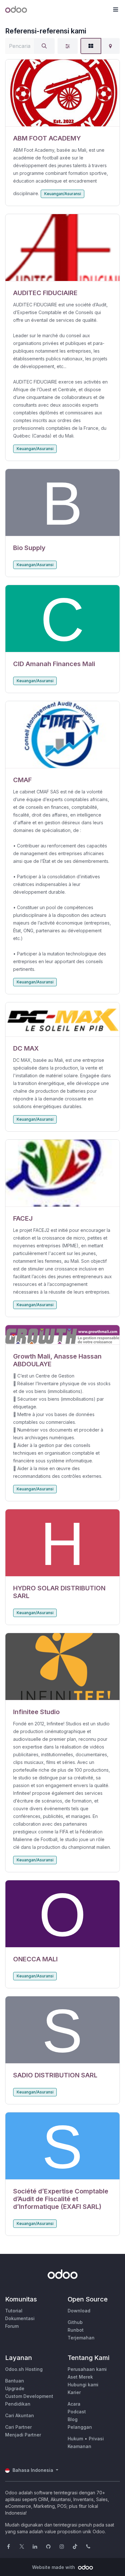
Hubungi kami (83, 2385)
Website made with (54, 2567)
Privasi (96, 2439)
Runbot (76, 2330)
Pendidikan (18, 2404)
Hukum (75, 2439)
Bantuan (15, 2381)
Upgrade (15, 2388)
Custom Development (29, 2396)
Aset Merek (80, 2377)
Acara (74, 2404)
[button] (115, 10)
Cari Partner (18, 2427)
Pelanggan (80, 2427)
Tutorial (14, 2311)
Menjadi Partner (23, 2435)
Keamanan (79, 2446)
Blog (73, 2419)
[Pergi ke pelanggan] (63, 93)
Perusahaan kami (87, 2369)
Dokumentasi (20, 2318)
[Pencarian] (44, 46)
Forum (12, 2326)
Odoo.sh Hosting (24, 2369)
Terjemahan (81, 2338)
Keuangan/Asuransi (63, 194)
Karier (74, 2392)
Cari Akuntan (20, 2415)
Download (79, 2311)
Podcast (77, 2412)
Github (75, 2322)
